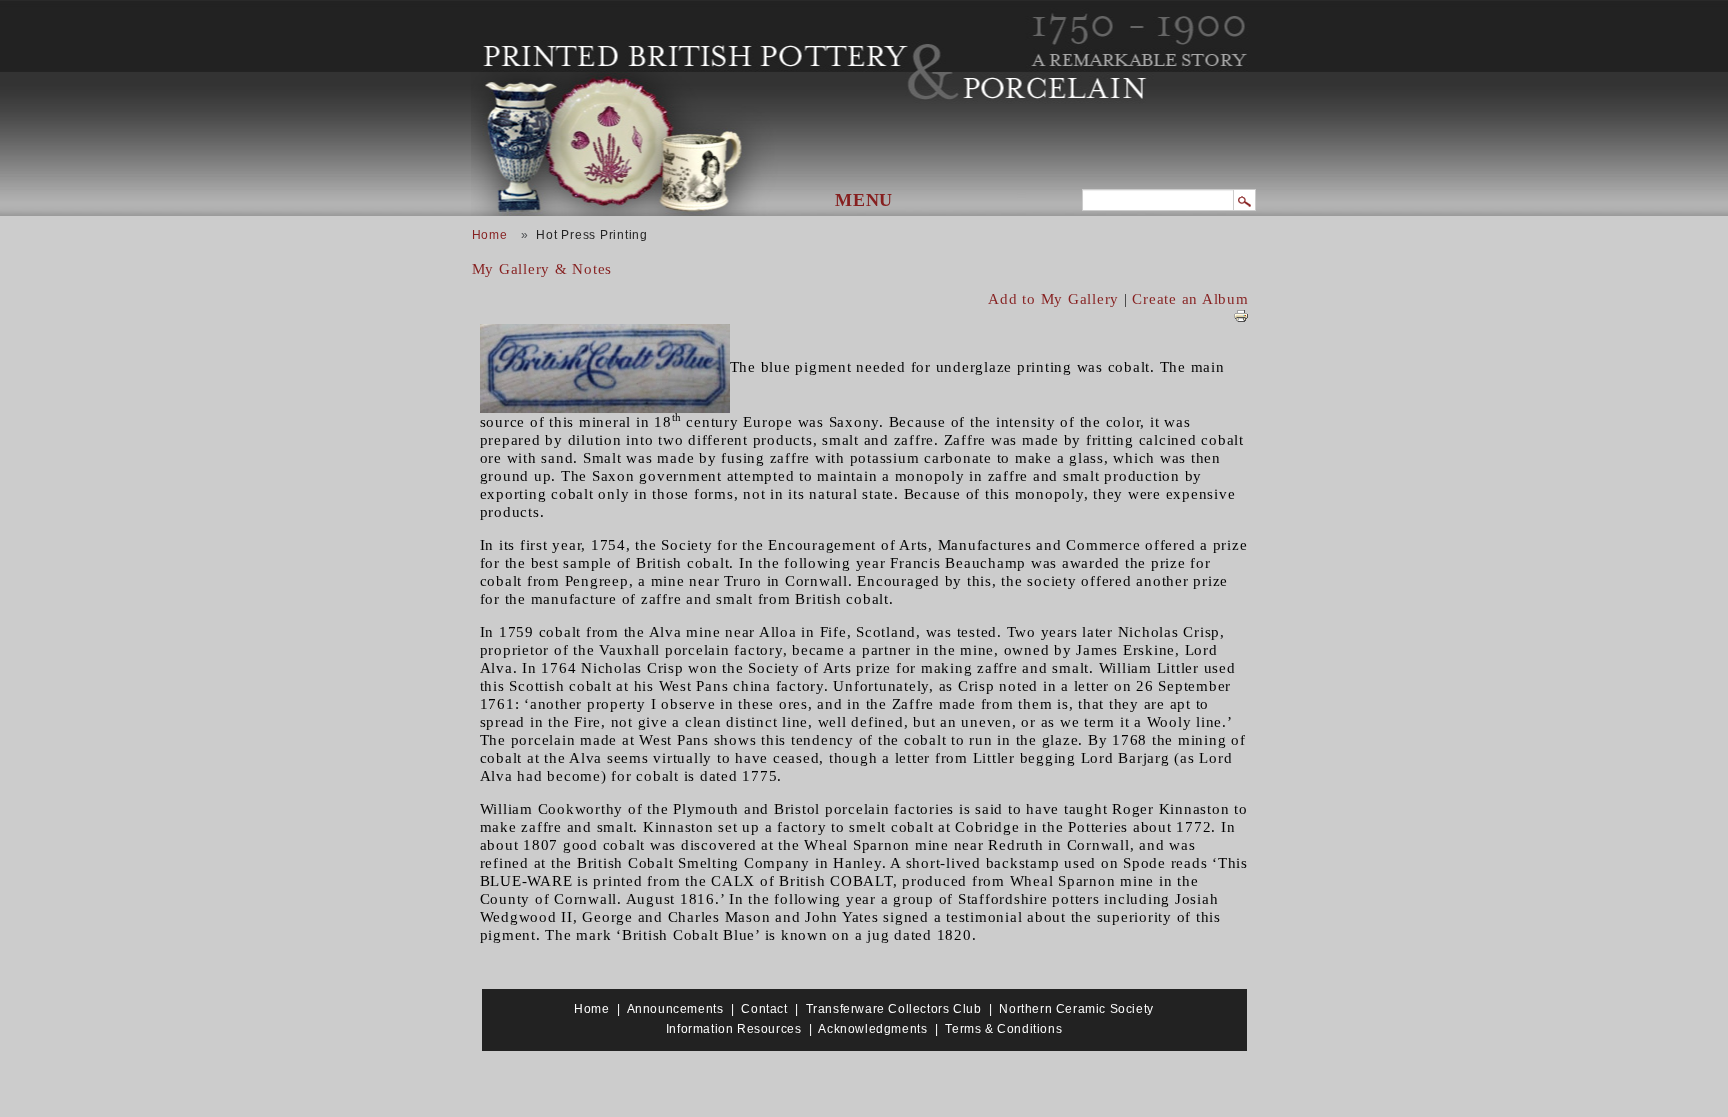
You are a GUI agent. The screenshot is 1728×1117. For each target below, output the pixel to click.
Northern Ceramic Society (1076, 1009)
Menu (864, 200)
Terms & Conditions (1003, 1029)
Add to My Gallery (1053, 299)
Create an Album (1190, 299)
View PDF (1241, 316)
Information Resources (734, 1029)
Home (490, 235)
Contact (764, 1009)
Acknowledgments (872, 1029)
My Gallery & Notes (542, 269)
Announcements (675, 1009)
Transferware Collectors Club (894, 1009)
